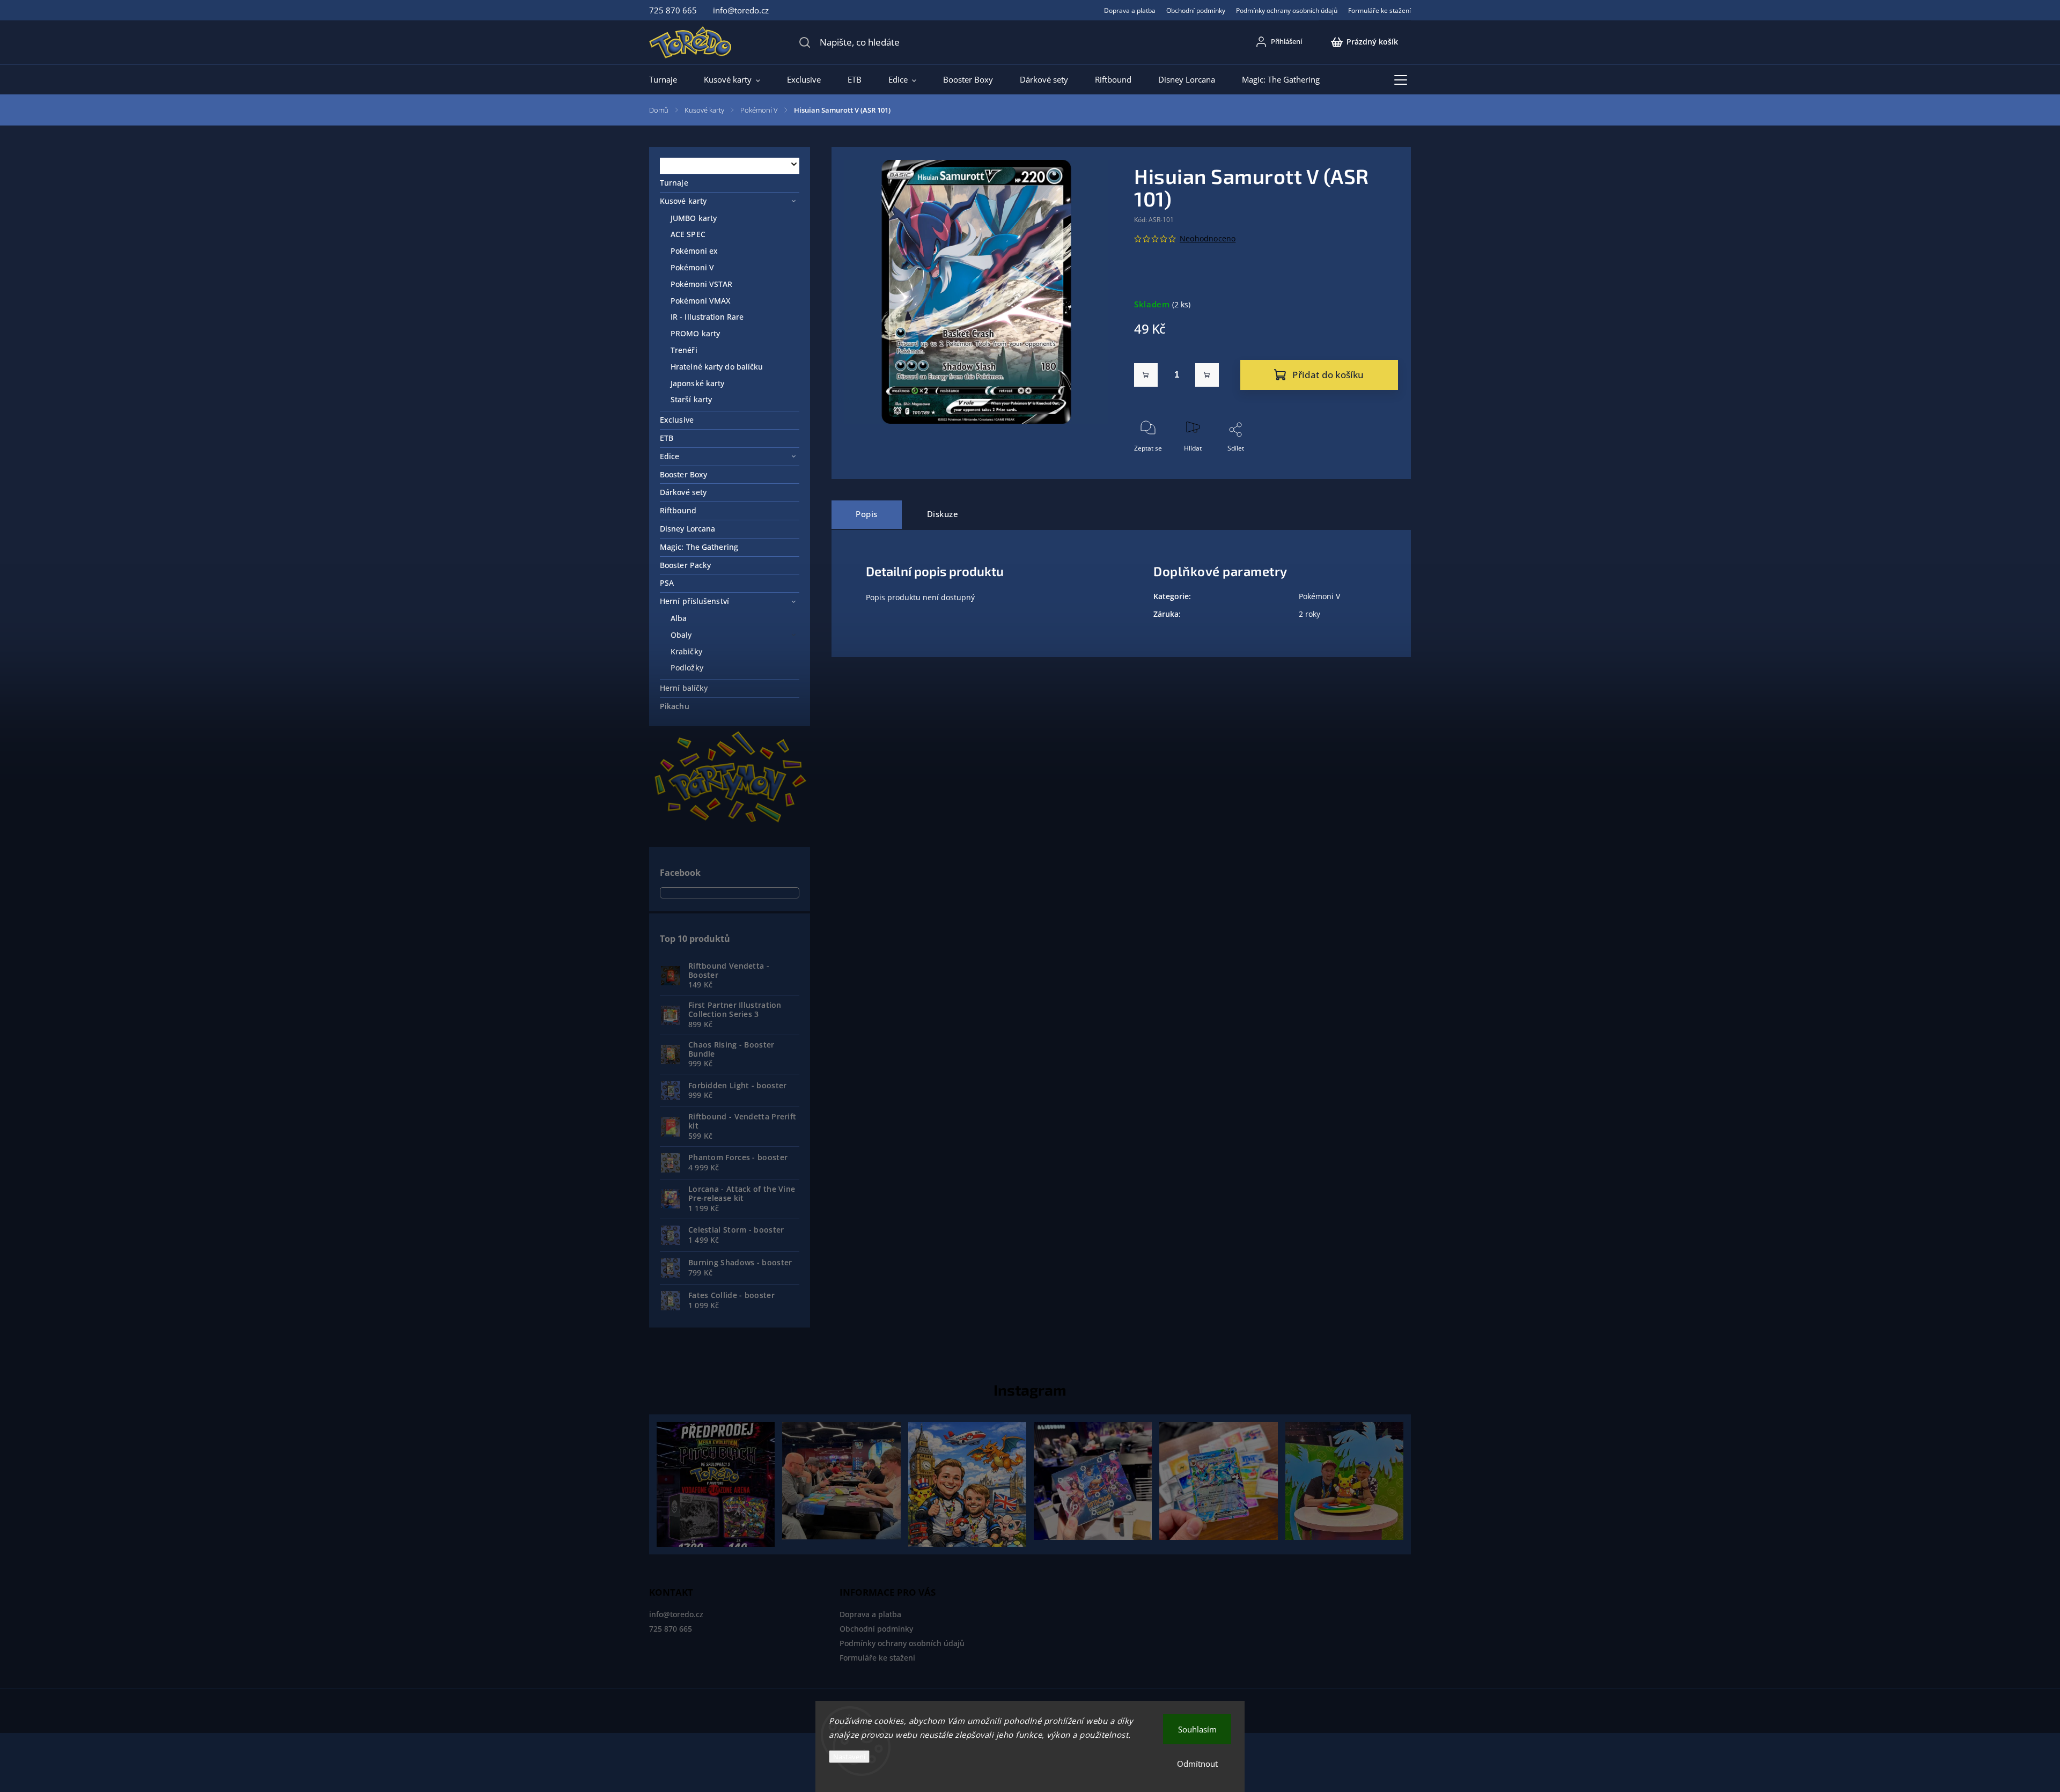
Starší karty (691, 399)
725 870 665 (671, 1629)
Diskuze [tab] (943, 514)
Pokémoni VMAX (700, 301)
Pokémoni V (692, 267)
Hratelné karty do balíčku (717, 367)
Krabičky (686, 651)
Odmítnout (1197, 1764)
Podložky (687, 668)
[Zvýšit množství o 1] (1207, 375)
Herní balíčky (684, 688)
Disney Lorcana (687, 529)
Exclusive (677, 420)
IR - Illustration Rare (707, 317)
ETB (667, 438)
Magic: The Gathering (699, 547)
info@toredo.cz (676, 1614)
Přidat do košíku (1328, 375)
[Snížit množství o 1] (1146, 375)
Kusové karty (683, 201)
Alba (679, 618)
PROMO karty (695, 333)
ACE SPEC (688, 234)
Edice (670, 456)
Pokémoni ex (694, 251)
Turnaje (674, 183)
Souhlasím (1197, 1729)
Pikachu (675, 706)
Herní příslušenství (694, 601)
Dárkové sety (683, 492)
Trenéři (684, 350)
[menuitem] (670, 79)
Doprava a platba (1130, 10)
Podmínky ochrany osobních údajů (1287, 10)
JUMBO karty (694, 218)
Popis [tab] (867, 514)
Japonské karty (697, 383)
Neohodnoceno (1208, 239)
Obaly (681, 635)
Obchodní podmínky (1196, 10)
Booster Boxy (683, 474)
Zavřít (1380, 466)
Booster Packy (685, 565)
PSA (667, 583)
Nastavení (849, 1757)
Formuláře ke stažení (1380, 10)
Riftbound (678, 510)
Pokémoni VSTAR (701, 284)
